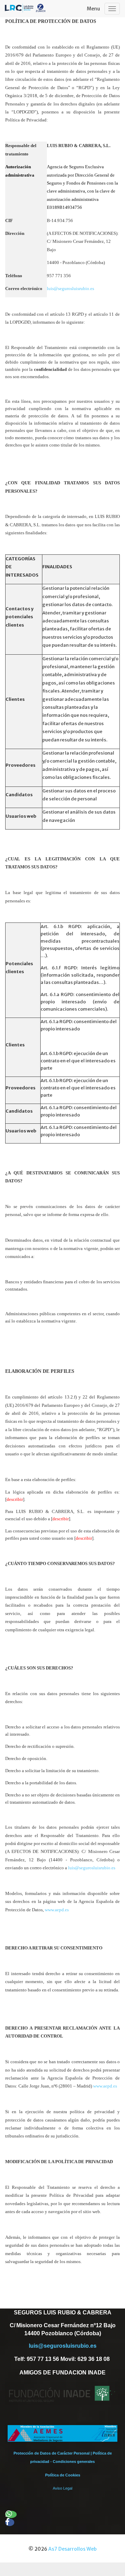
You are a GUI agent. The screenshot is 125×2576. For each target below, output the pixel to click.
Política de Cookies (63, 2475)
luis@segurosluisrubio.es (70, 288)
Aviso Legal (62, 2488)
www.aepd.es (57, 1910)
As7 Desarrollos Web (72, 2549)
